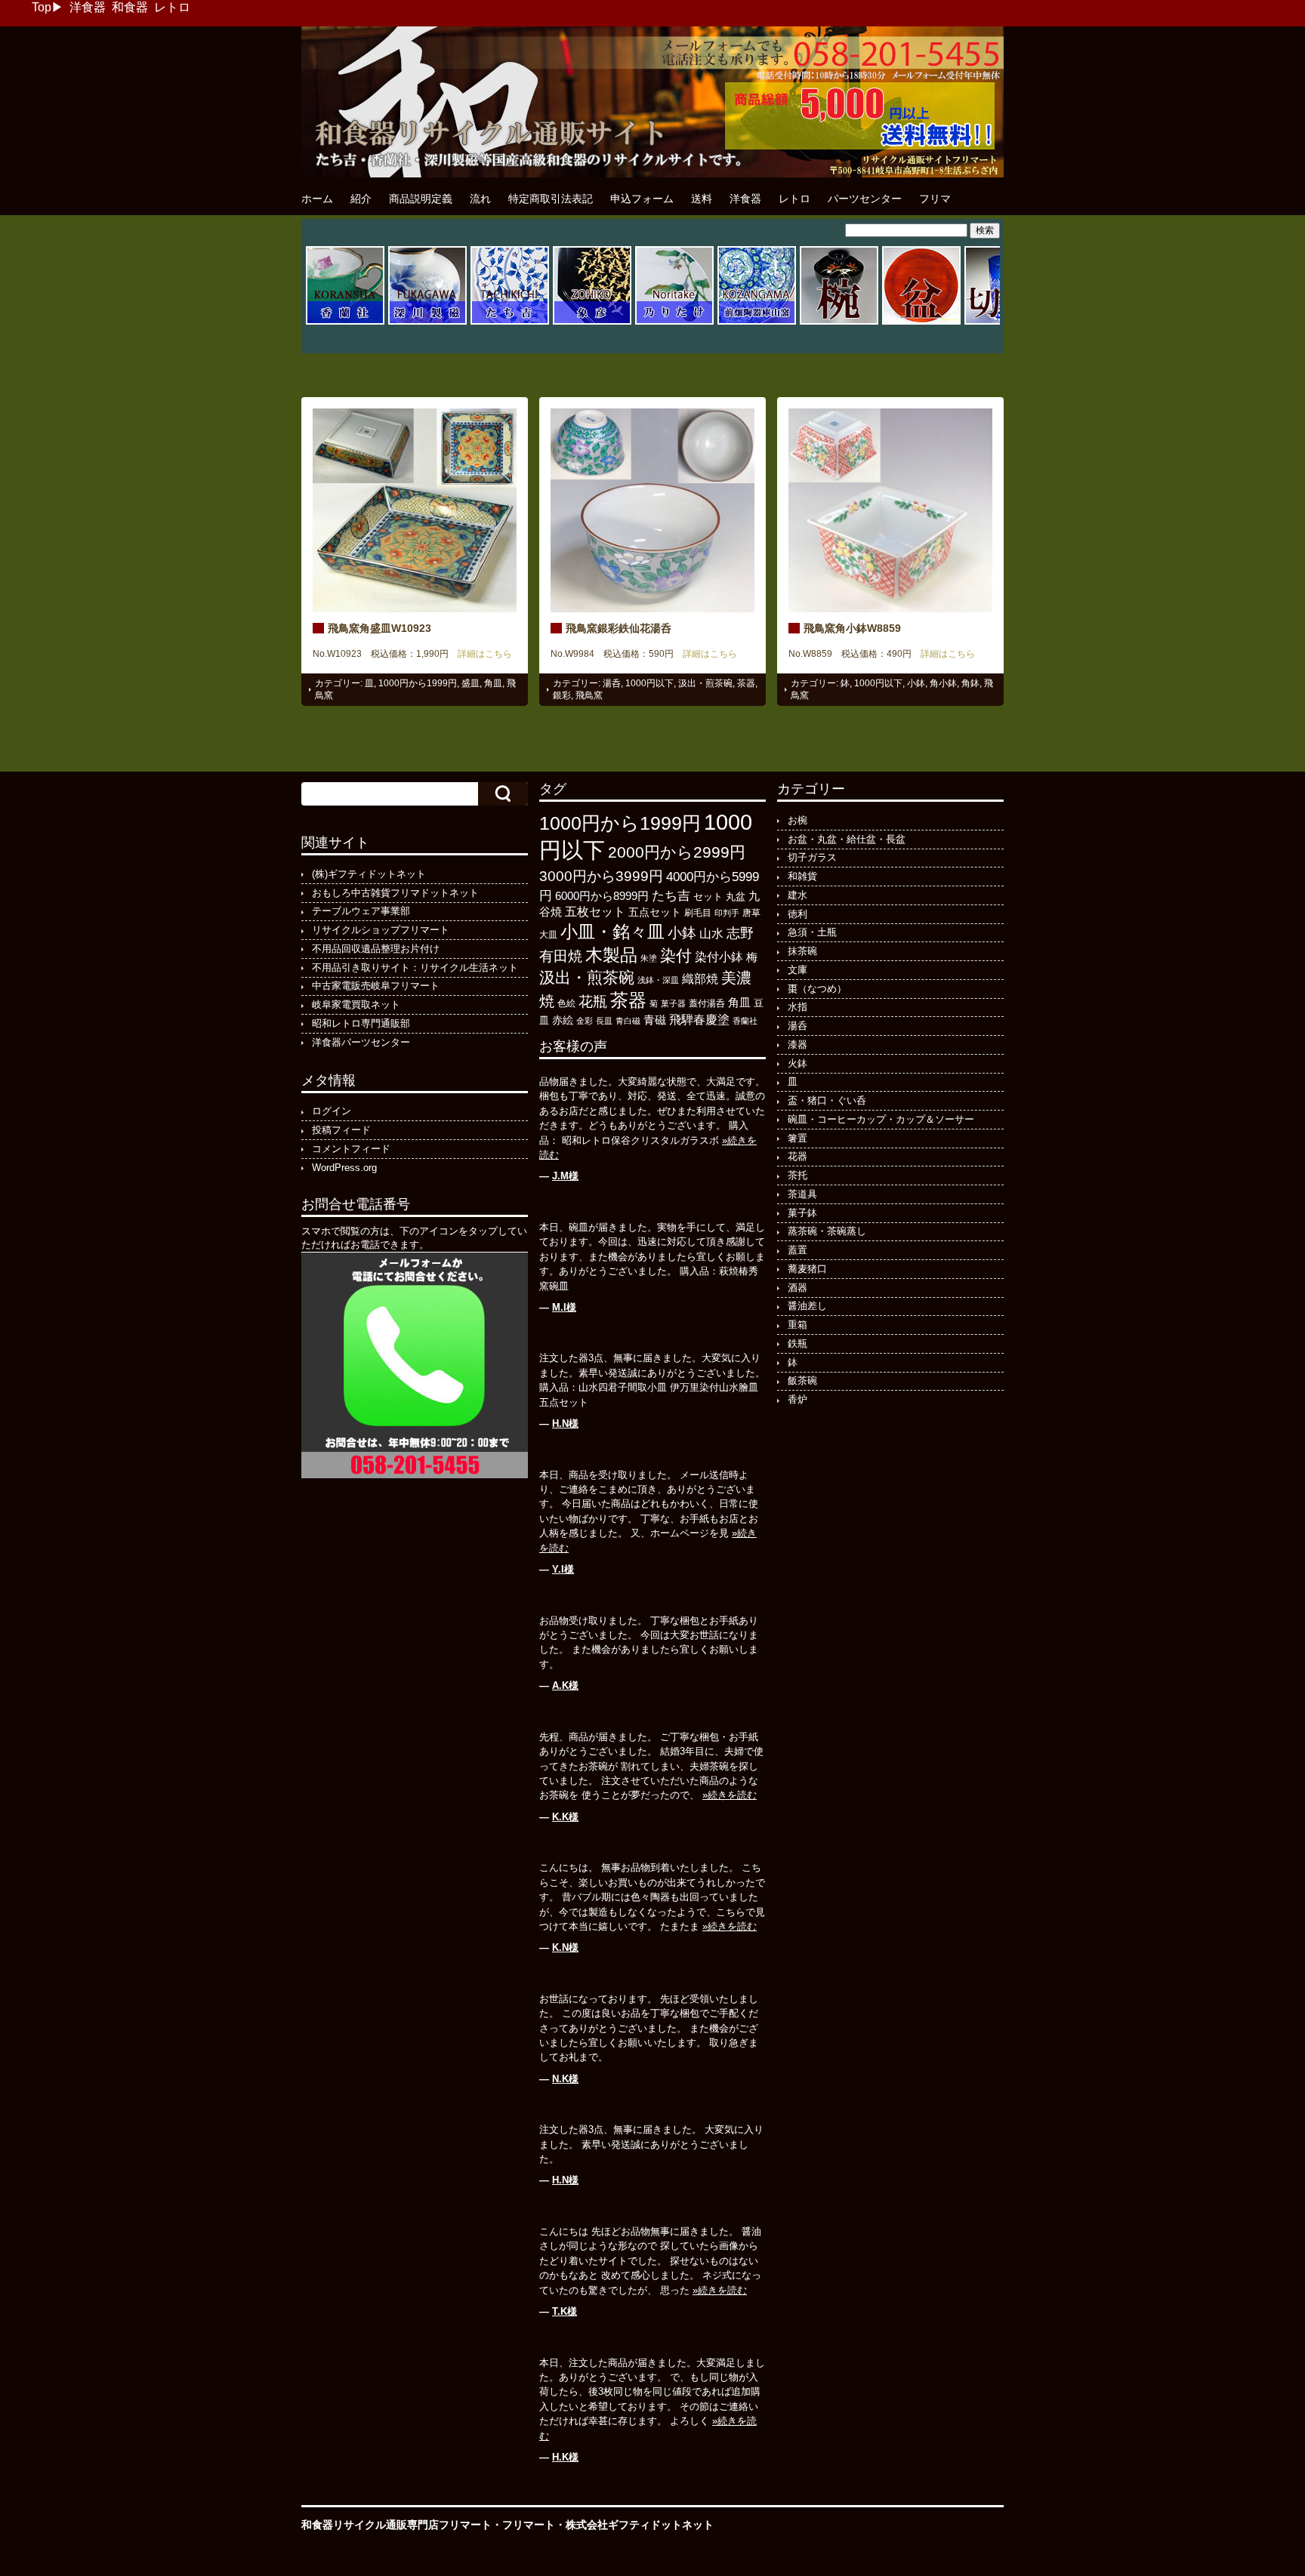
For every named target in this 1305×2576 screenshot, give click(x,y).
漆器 (797, 1045)
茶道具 (802, 1194)
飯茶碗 (802, 1380)
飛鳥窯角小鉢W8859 (852, 628)
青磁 (655, 1020)
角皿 (493, 683)
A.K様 (565, 1685)
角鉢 (970, 683)
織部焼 (700, 978)
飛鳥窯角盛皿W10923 (379, 628)
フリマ (935, 199)
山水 (711, 933)
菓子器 (673, 1003)
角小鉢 (943, 683)
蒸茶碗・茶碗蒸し (827, 1231)
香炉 (797, 1399)
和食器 (130, 7)
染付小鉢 (719, 957)
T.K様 (565, 2311)
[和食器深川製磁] (427, 322)
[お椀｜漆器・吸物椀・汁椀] (839, 322)
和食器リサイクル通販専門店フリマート (396, 2525)
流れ (480, 199)
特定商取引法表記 (551, 199)
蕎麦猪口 (807, 1269)
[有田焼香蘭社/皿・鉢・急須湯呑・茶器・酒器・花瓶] (345, 322)
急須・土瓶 (812, 932)
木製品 (611, 955)
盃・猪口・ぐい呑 (827, 1100)
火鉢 (797, 1063)
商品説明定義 (421, 199)
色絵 (566, 1003)
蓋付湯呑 (707, 1003)
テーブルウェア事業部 (361, 911)
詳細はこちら (480, 654)
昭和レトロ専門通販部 (361, 1023)
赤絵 (563, 1020)
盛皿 (470, 683)
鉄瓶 (797, 1343)
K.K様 (565, 1817)
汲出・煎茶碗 (705, 683)
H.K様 (565, 2457)
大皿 (548, 935)
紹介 (361, 199)
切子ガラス (812, 857)
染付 (676, 955)
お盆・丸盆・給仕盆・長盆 (847, 839)
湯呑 (612, 683)
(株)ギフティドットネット (369, 874)
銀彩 (562, 695)
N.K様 (565, 2079)
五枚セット (595, 912)
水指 (797, 1007)
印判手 (727, 913)
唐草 (751, 913)
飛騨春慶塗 (699, 1020)
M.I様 (564, 1307)
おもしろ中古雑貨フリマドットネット (395, 893)
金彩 (585, 1021)
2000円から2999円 (677, 852)
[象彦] (592, 322)
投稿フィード (341, 1130)
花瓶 (593, 1001)
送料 (702, 199)
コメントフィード (351, 1149)
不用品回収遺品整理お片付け (376, 949)
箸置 (797, 1138)
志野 (740, 933)
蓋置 (797, 1250)
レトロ (172, 7)
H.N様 (565, 1424)
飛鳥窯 (589, 695)
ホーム (317, 199)
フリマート (529, 2525)
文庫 (797, 970)
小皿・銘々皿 (612, 932)
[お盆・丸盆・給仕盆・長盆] (921, 322)
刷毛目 (698, 913)
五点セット (655, 912)
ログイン (332, 1111)
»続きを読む (730, 1795)
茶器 (746, 683)
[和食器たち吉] (510, 322)
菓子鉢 (802, 1213)
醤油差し (807, 1306)
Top (42, 7)
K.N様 (565, 1947)
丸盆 (736, 897)
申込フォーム (642, 199)
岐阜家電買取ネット (356, 1005)
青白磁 (628, 1021)
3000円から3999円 (601, 876)
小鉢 (916, 683)
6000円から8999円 (602, 896)
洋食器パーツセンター (361, 1042)
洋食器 (88, 7)
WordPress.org (344, 1168)
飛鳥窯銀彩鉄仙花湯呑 (619, 628)
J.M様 (565, 1176)
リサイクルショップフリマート (381, 930)
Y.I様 (563, 1569)
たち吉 (671, 895)
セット (708, 897)
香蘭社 (745, 1021)
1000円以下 (649, 683)
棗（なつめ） (817, 989)
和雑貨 (802, 876)
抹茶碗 (802, 951)
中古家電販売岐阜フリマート (376, 986)
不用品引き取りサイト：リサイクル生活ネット (415, 968)
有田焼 (561, 956)
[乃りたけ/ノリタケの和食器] (674, 322)
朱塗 (649, 958)
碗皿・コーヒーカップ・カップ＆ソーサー (881, 1119)
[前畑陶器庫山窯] (757, 322)
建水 (797, 895)
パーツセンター (865, 199)
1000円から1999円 (418, 683)
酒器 (797, 1288)
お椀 (797, 820)
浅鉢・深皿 (658, 980)
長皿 (604, 1021)
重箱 (797, 1325)
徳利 (797, 914)
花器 (797, 1156)
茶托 (797, 1175)
